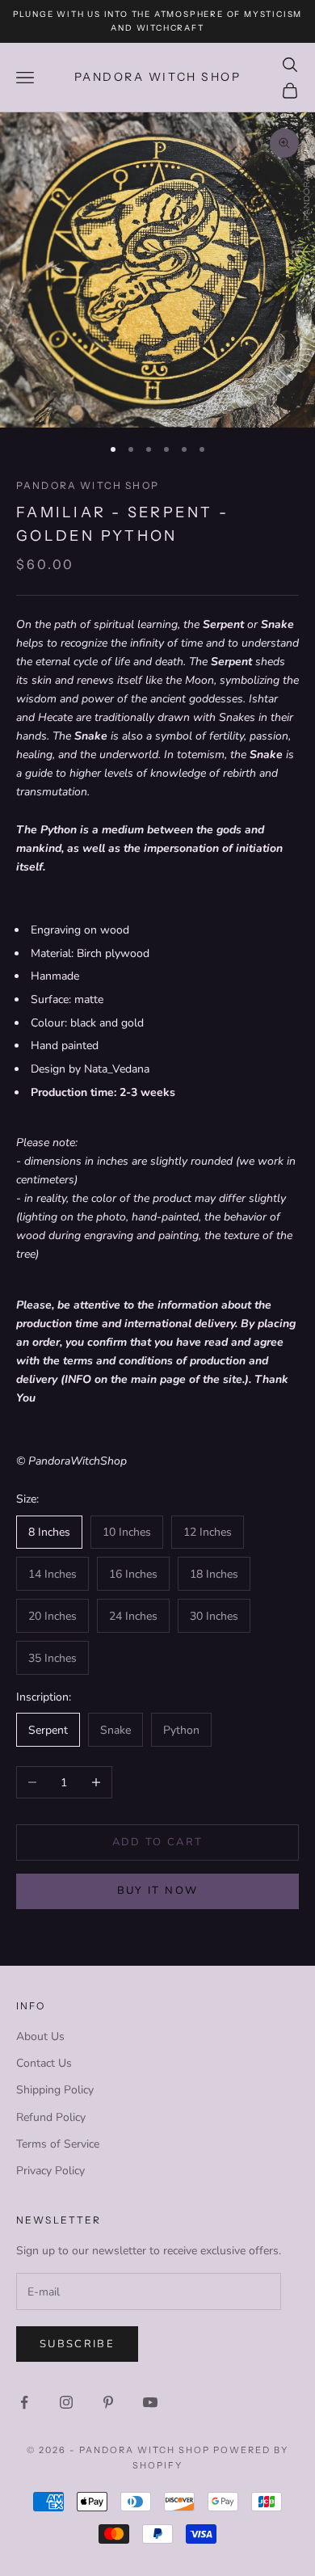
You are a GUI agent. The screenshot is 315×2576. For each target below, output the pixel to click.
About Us (40, 2036)
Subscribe (77, 2344)
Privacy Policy (50, 2171)
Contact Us (44, 2063)
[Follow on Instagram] (66, 2402)
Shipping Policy (55, 2090)
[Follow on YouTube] (150, 2402)
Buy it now (157, 1891)
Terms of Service (58, 2144)
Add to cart (158, 1842)
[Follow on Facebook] (24, 2402)
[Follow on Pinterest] (108, 2402)
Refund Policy (51, 2117)
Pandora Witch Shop (88, 485)
